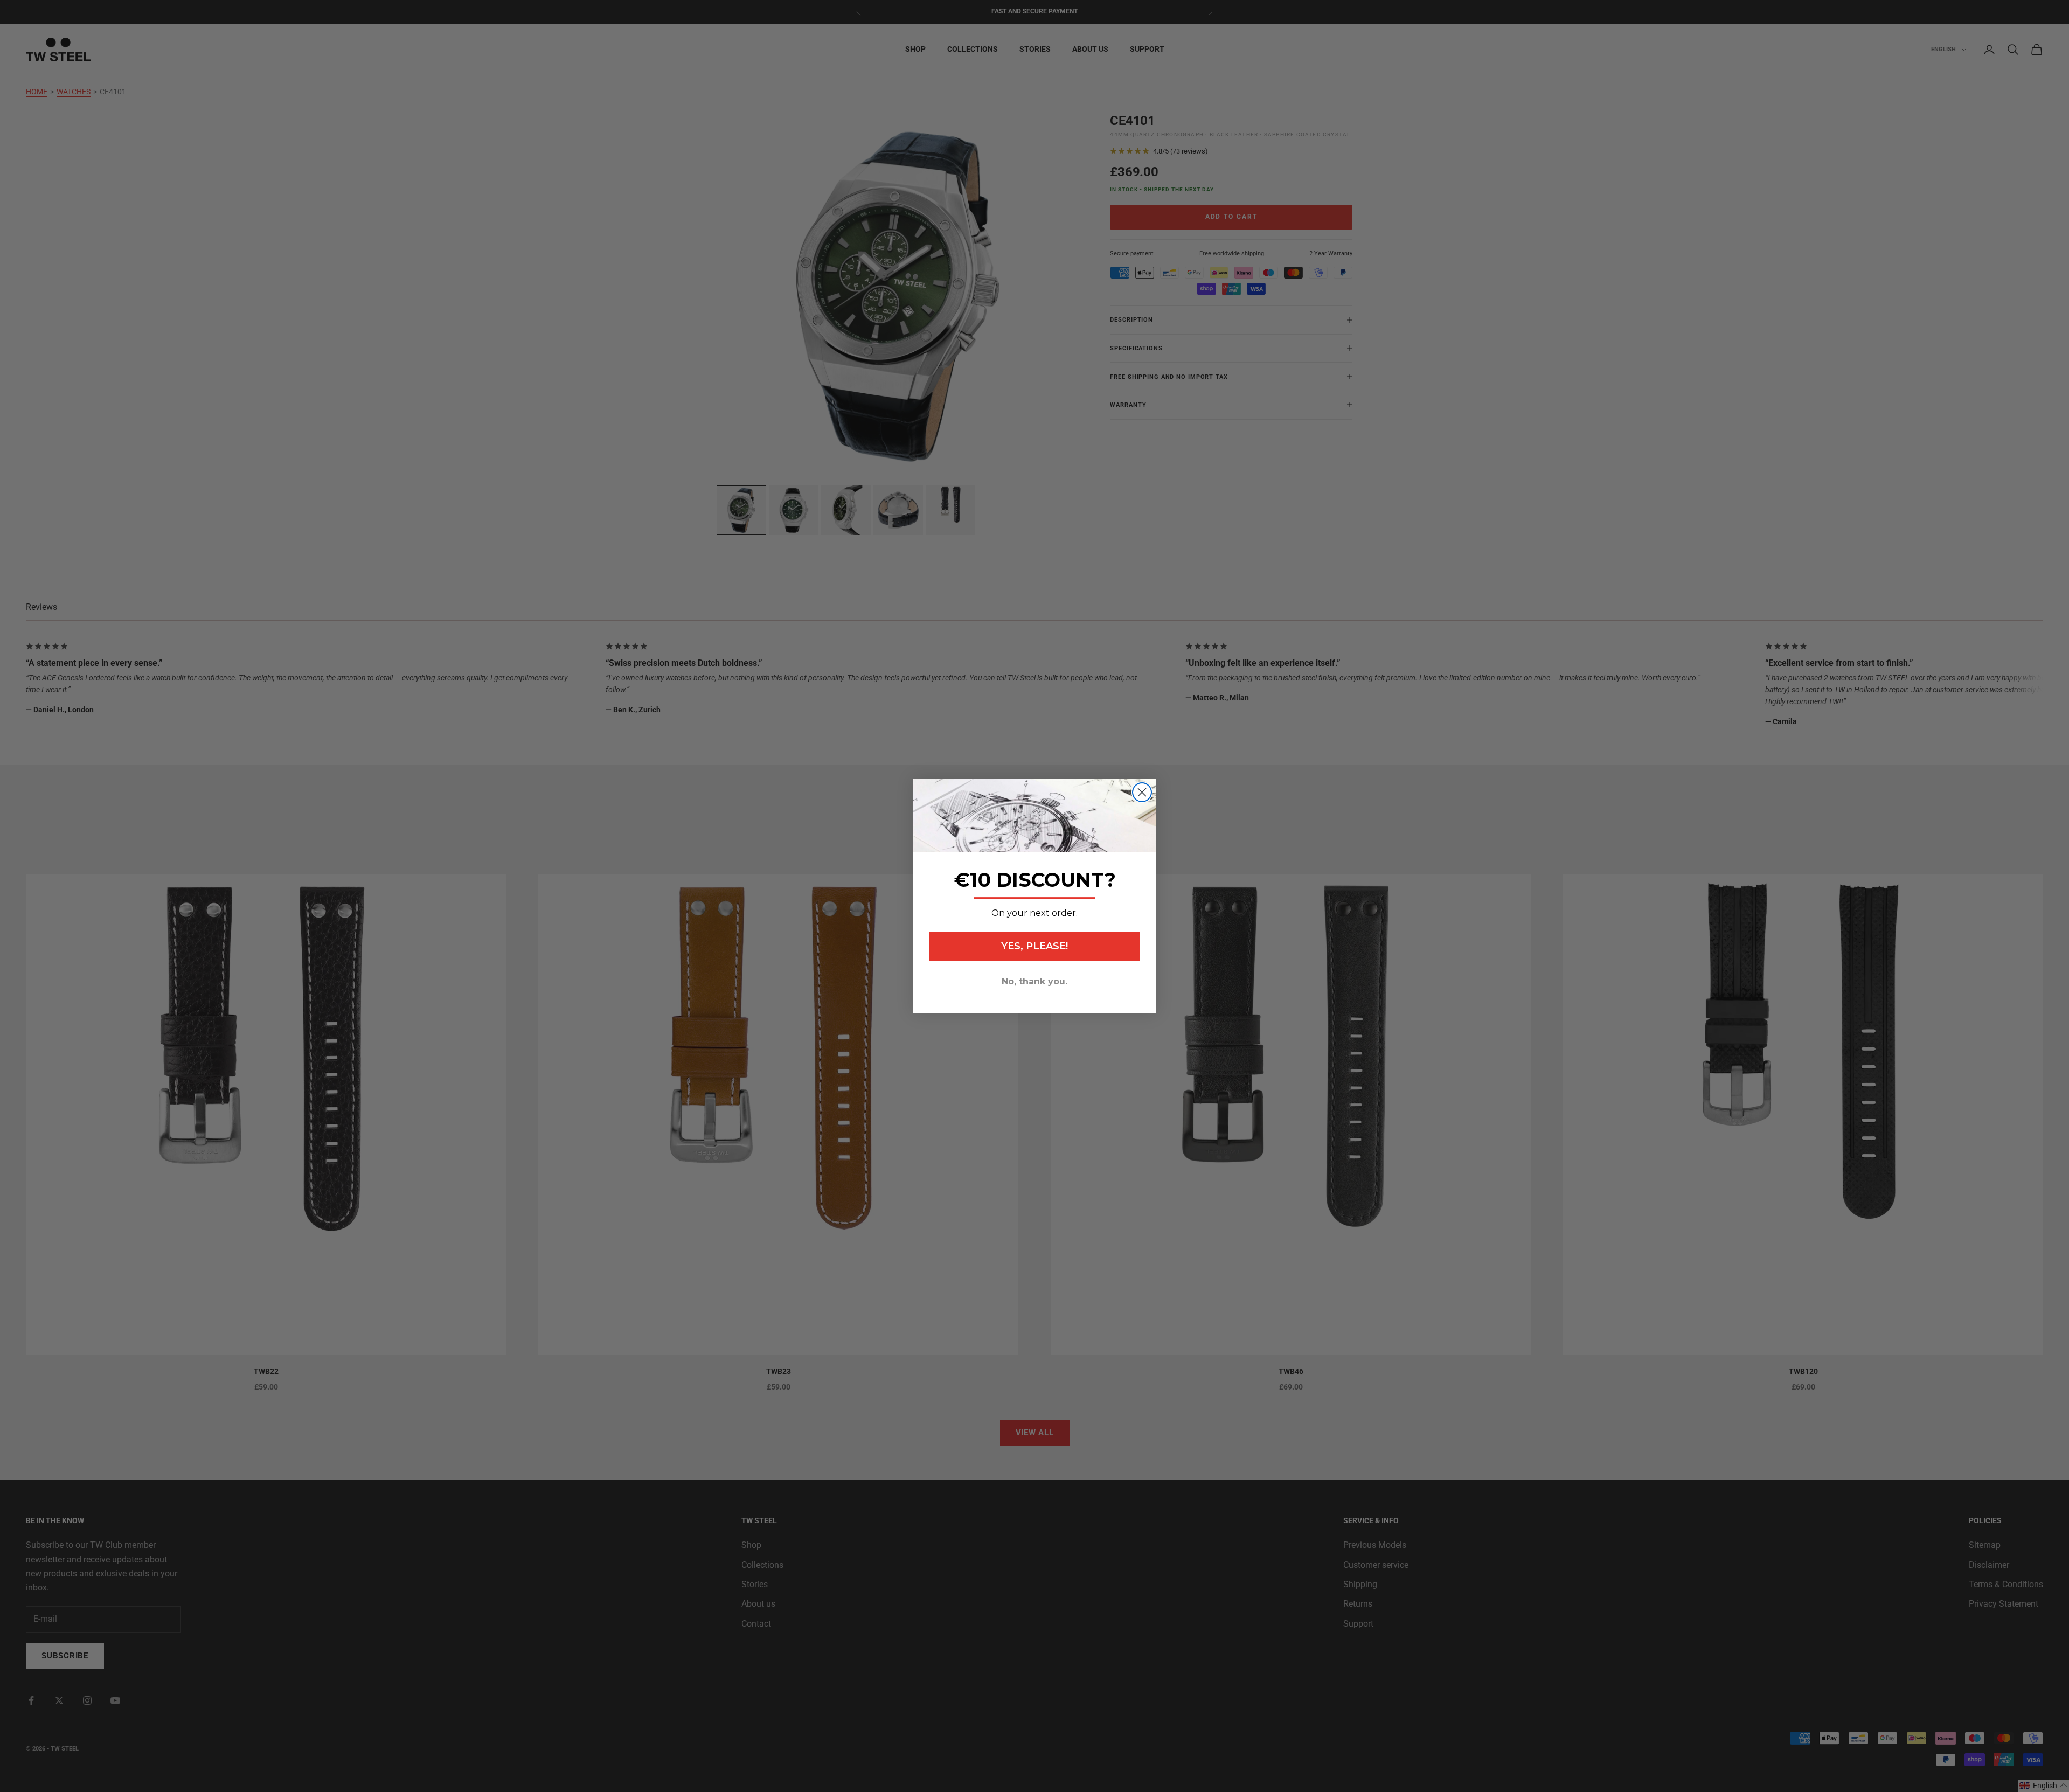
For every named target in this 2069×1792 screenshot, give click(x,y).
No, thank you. (1034, 981)
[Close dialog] (1142, 792)
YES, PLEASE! (1034, 946)
